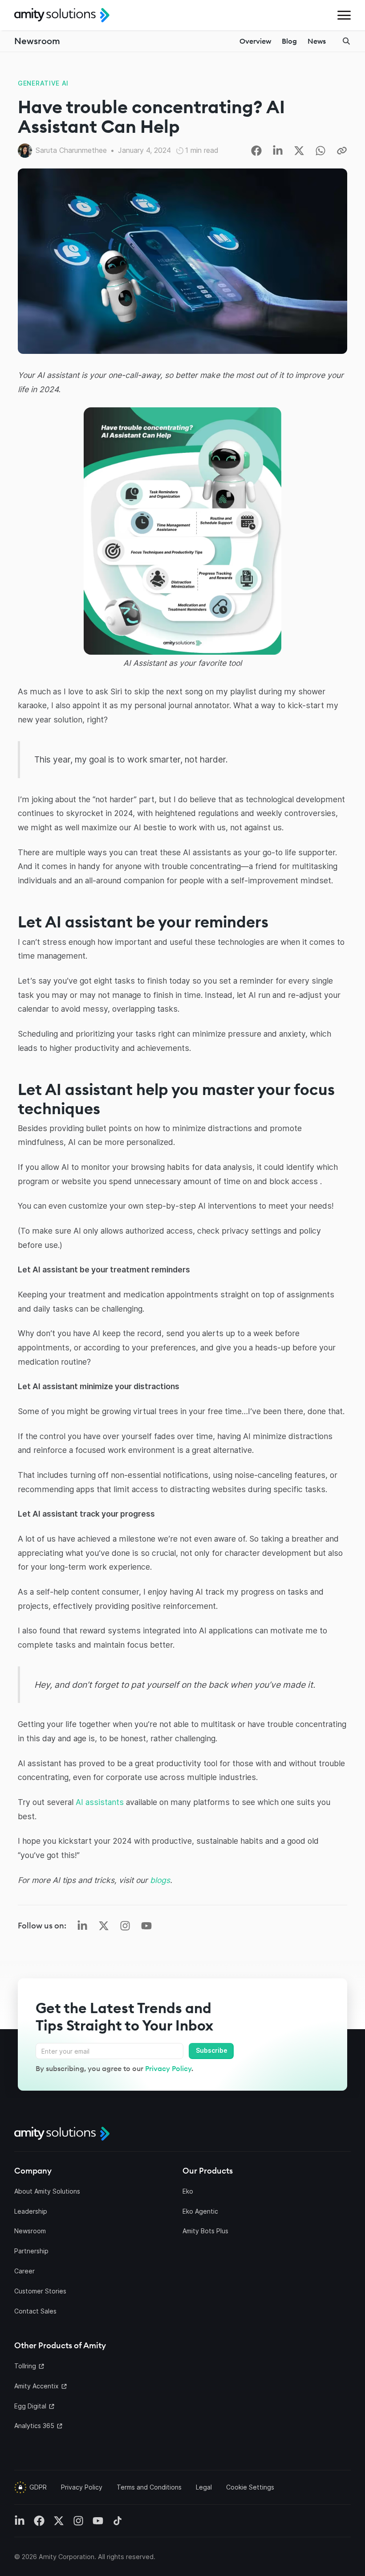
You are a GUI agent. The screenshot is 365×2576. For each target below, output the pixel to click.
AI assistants (100, 1802)
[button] (344, 15)
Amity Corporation (67, 2557)
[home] (62, 15)
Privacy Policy (168, 2068)
